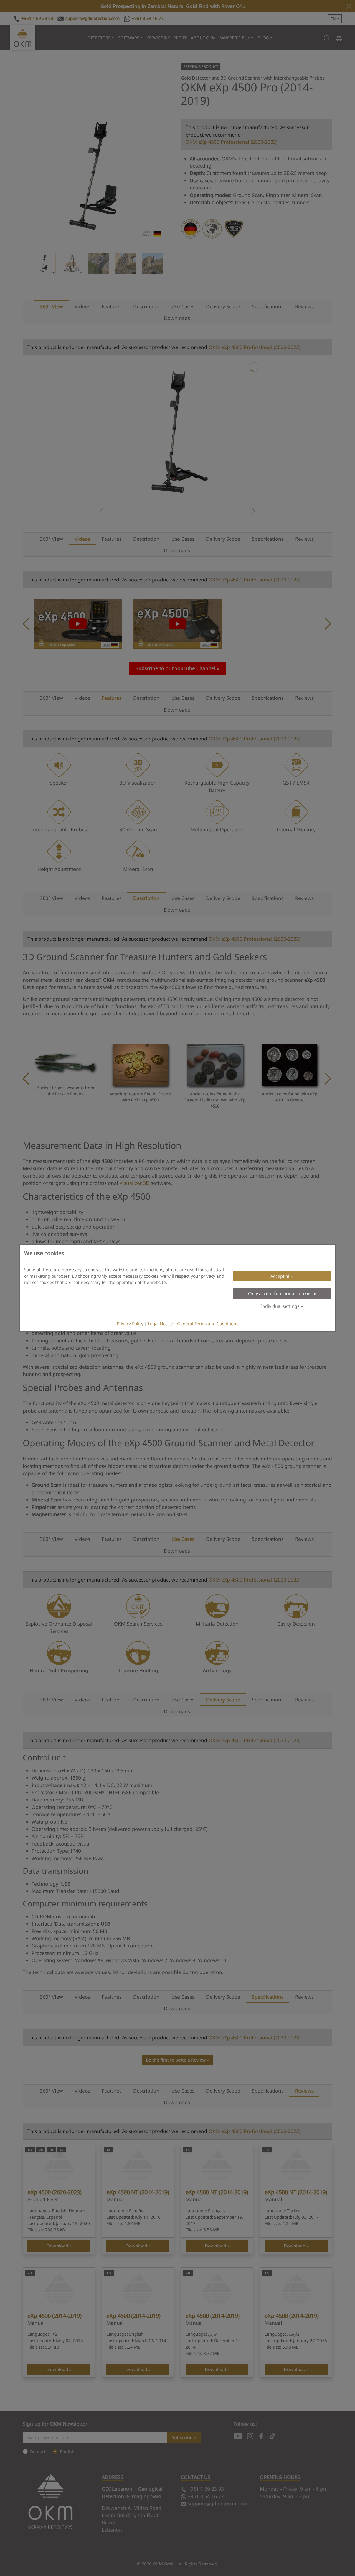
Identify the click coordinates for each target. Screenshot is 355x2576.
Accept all (280, 1276)
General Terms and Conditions (208, 1324)
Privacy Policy (130, 1324)
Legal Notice (160, 1324)
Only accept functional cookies (280, 1293)
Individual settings (280, 1306)
